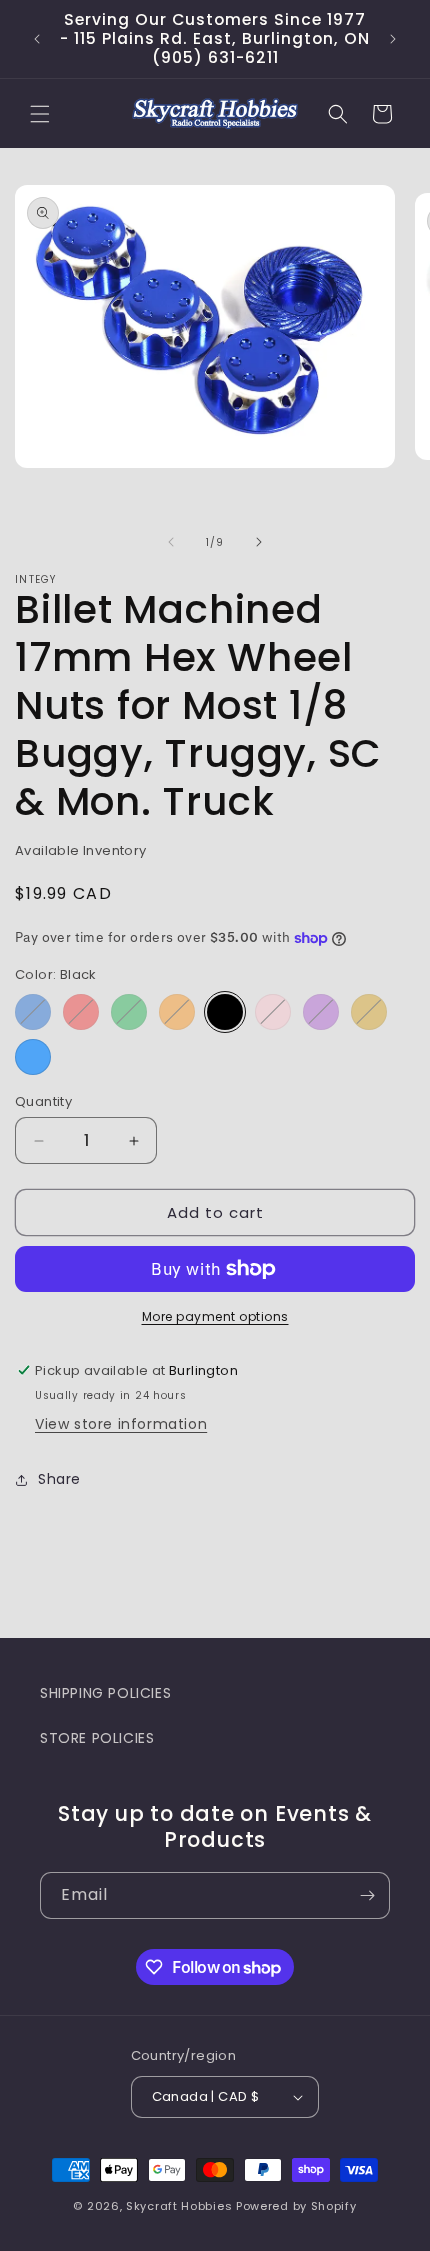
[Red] (81, 1012)
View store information (121, 1424)
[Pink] (273, 1012)
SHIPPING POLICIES (105, 1693)
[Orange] (177, 1012)
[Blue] (33, 1012)
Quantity (43, 1101)
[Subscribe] (367, 1895)
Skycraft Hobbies (181, 2206)
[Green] (129, 1012)
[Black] (225, 1012)
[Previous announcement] (37, 39)
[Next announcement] (393, 39)
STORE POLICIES (97, 1738)
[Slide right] (259, 542)
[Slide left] (171, 542)
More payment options (215, 1316)
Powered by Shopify (296, 2206)
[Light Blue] (33, 1057)
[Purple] (321, 1012)
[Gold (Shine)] (369, 1012)
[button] (40, 114)
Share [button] (59, 1479)
